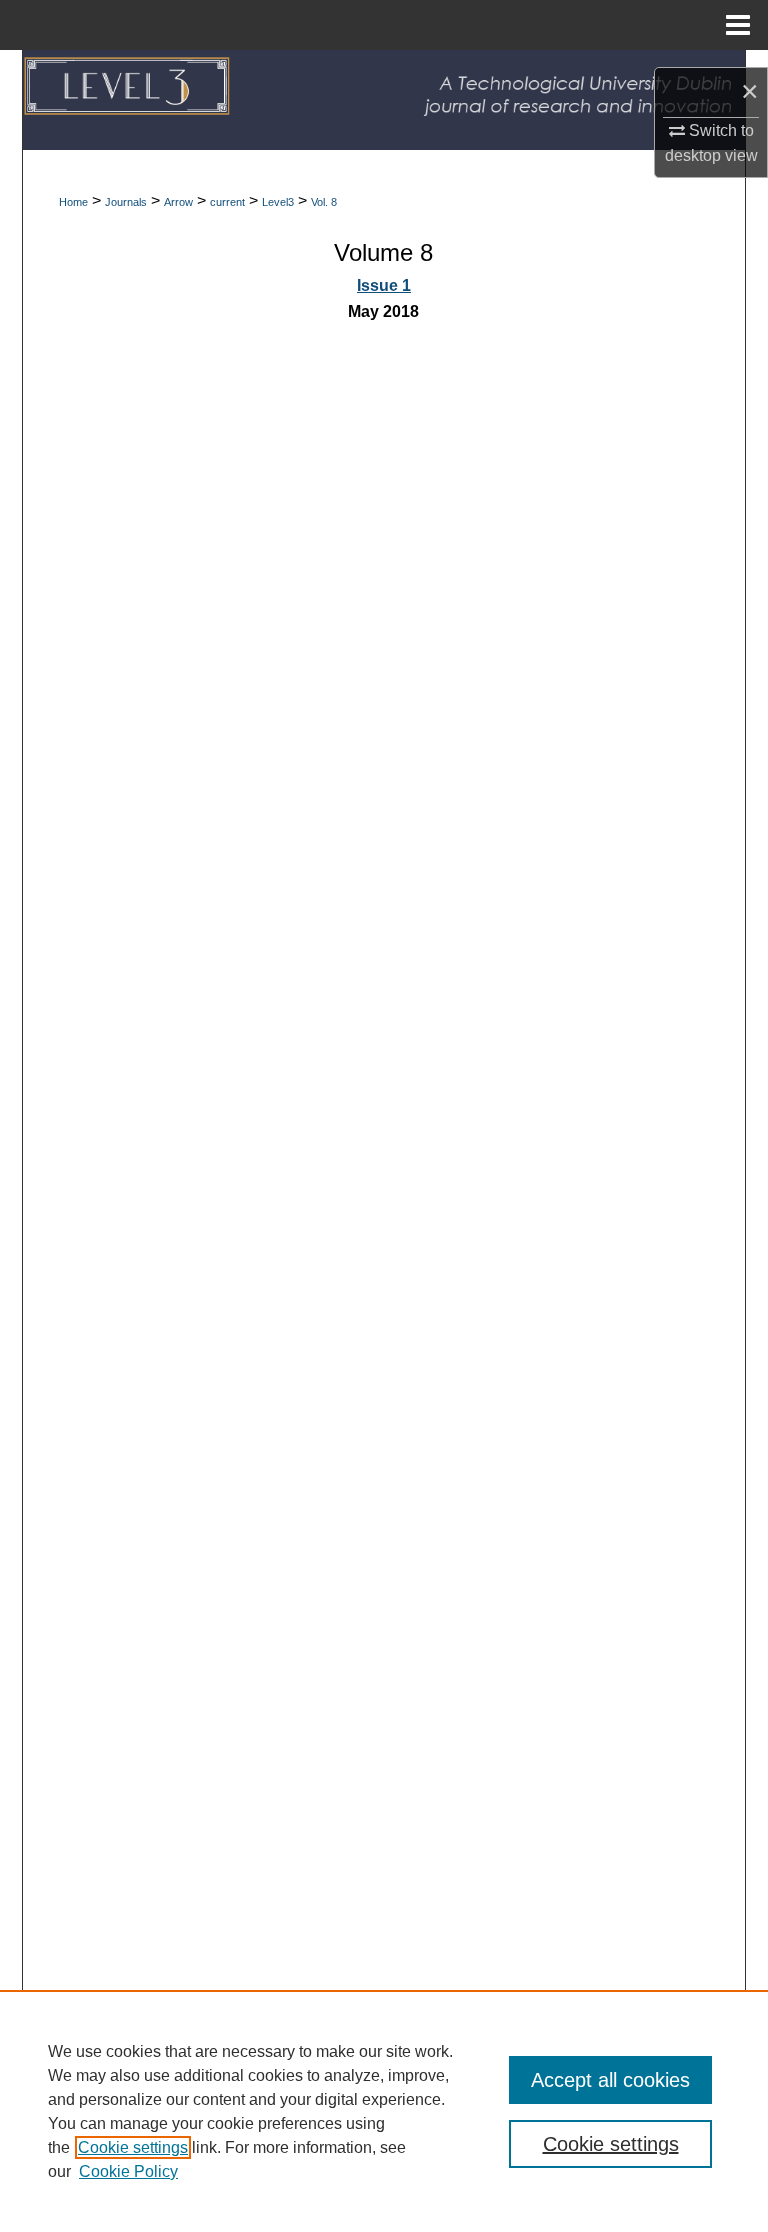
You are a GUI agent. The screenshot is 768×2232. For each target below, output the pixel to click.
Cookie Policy (128, 2171)
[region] (384, 2111)
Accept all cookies (610, 2080)
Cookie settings (133, 2147)
